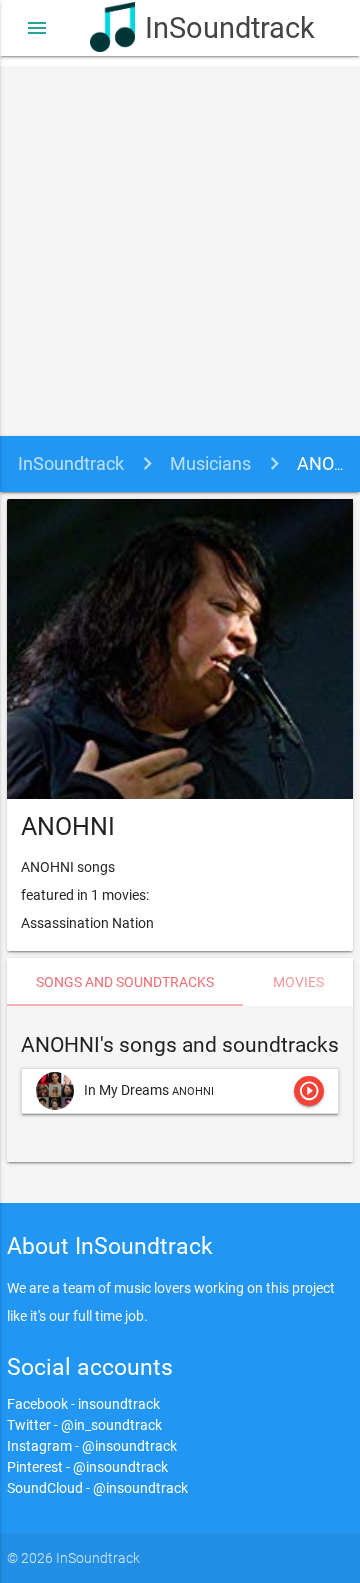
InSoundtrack (207, 28)
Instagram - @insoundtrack (92, 1446)
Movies (298, 982)
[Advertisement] (180, 246)
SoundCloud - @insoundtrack (97, 1488)
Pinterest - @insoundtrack (87, 1467)
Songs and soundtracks (125, 982)
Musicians (210, 463)
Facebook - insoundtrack (83, 1404)
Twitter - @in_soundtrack (84, 1425)
